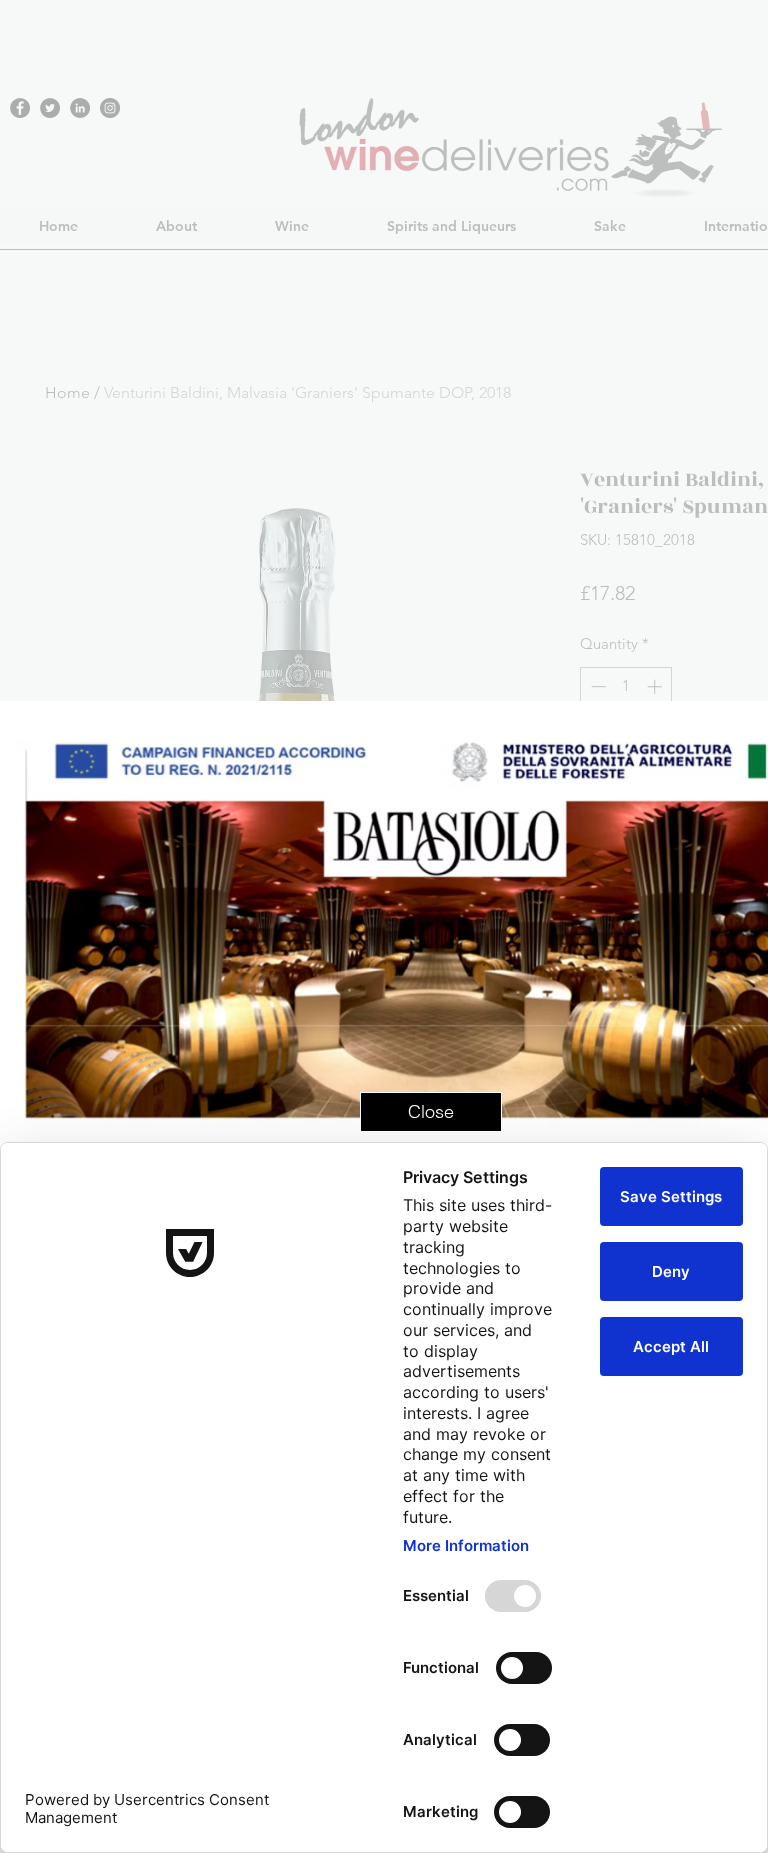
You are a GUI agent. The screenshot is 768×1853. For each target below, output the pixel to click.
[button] (431, 1112)
